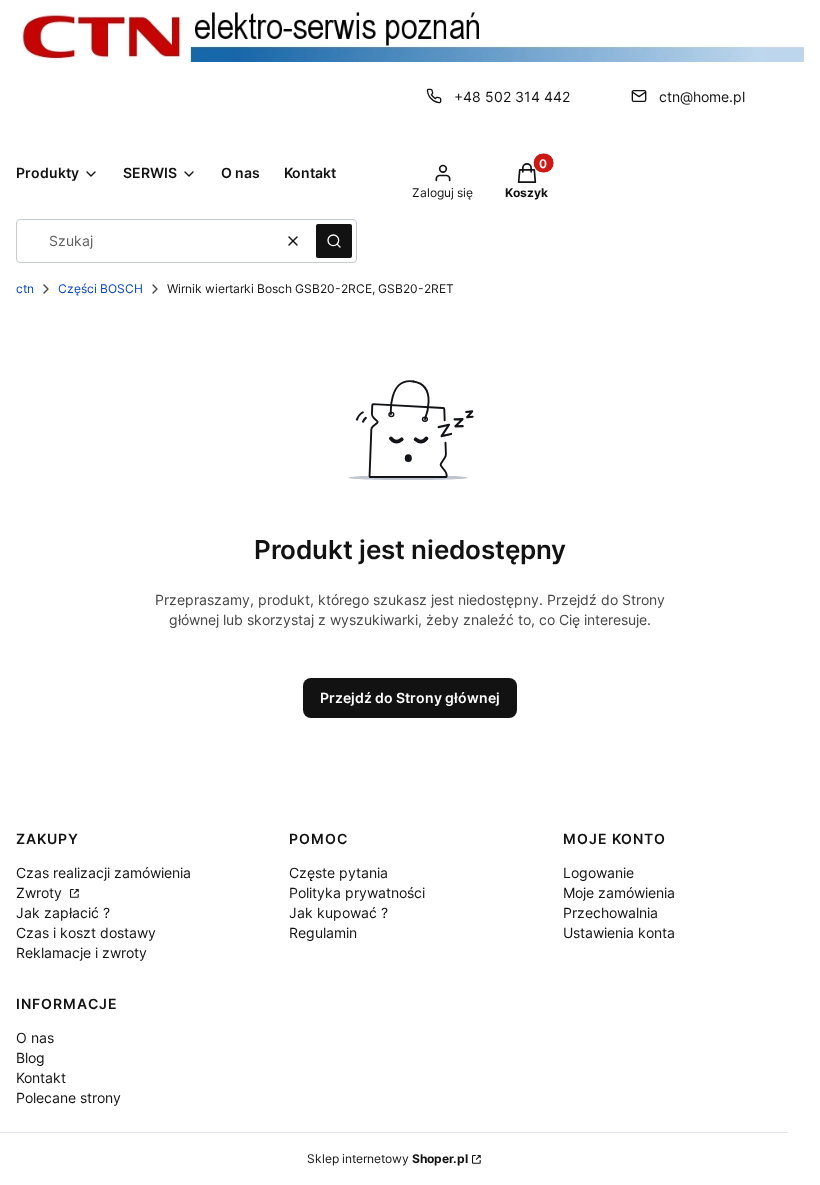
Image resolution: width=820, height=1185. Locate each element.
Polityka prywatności (357, 892)
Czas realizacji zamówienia (103, 872)
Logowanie (598, 872)
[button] (334, 241)
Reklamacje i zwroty (81, 952)
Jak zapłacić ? (63, 912)
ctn (25, 288)
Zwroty (41, 892)
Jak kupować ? (338, 912)
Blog (30, 1057)
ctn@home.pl (702, 96)
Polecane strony (68, 1097)
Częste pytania (338, 872)
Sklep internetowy (387, 1158)
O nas (35, 1037)
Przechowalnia (610, 912)
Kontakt (41, 1077)
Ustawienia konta (619, 932)
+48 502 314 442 (512, 96)
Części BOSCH (100, 288)
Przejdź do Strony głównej (410, 697)
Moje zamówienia (619, 892)
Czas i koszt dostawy (86, 932)
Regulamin (323, 932)
